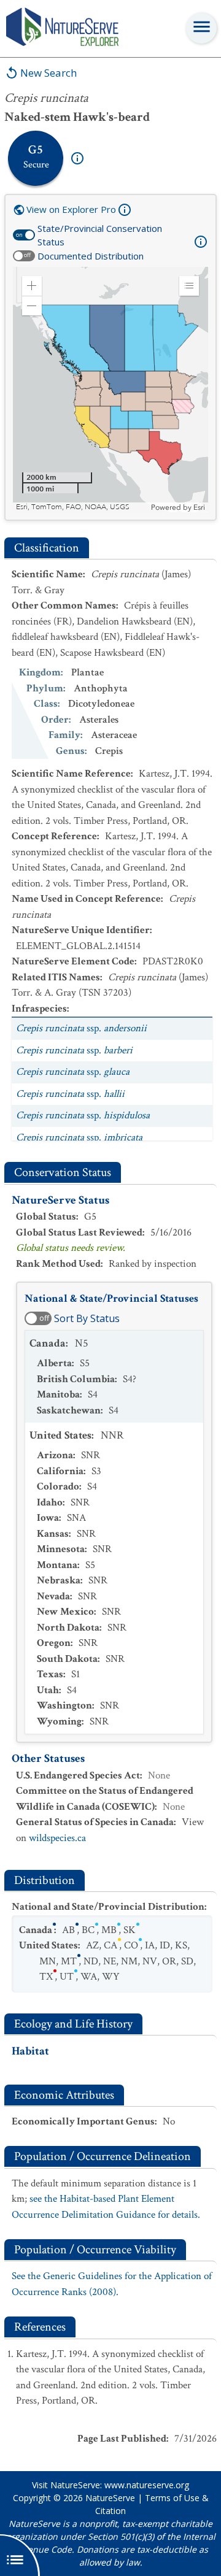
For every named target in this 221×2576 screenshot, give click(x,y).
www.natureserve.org (147, 2485)
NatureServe (110, 2498)
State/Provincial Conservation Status (100, 235)
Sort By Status (87, 1318)
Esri (199, 507)
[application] (110, 390)
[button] (32, 286)
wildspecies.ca (57, 1838)
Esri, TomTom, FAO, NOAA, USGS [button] (73, 507)
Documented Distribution (91, 256)
